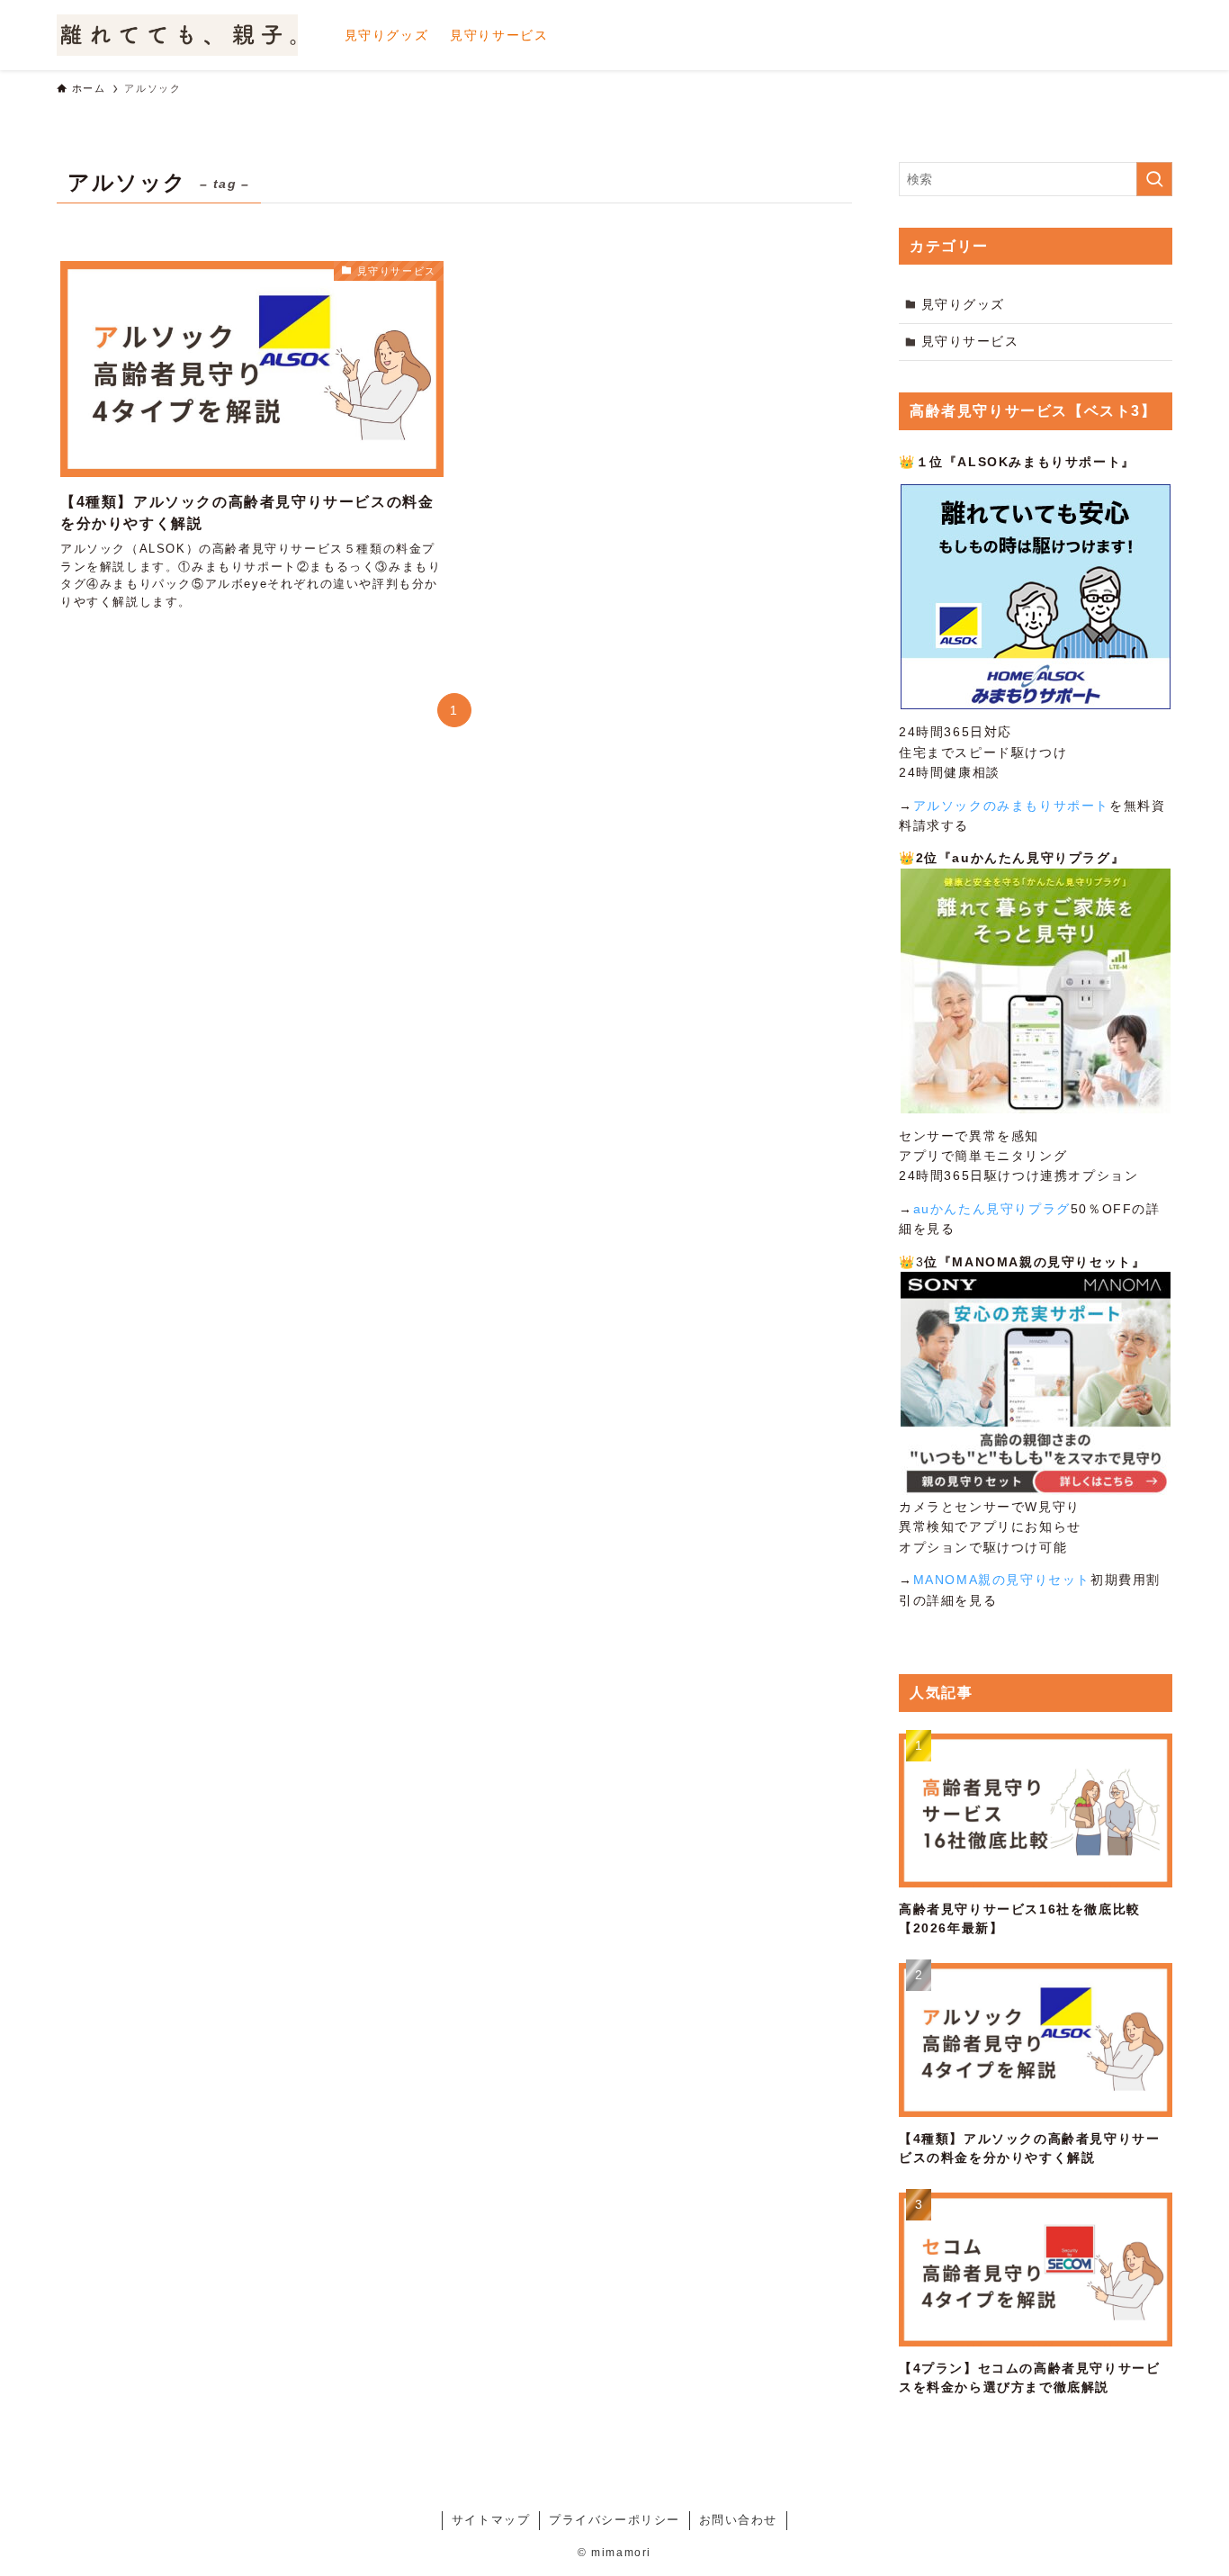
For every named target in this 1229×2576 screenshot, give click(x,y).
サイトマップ (491, 2520)
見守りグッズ (964, 304)
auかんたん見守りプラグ (992, 1209)
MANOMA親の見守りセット (1002, 1580)
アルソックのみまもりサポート (1011, 806)
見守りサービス (970, 341)
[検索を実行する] (1154, 179)
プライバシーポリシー (614, 2520)
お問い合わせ (739, 2520)
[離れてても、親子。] (177, 35)
